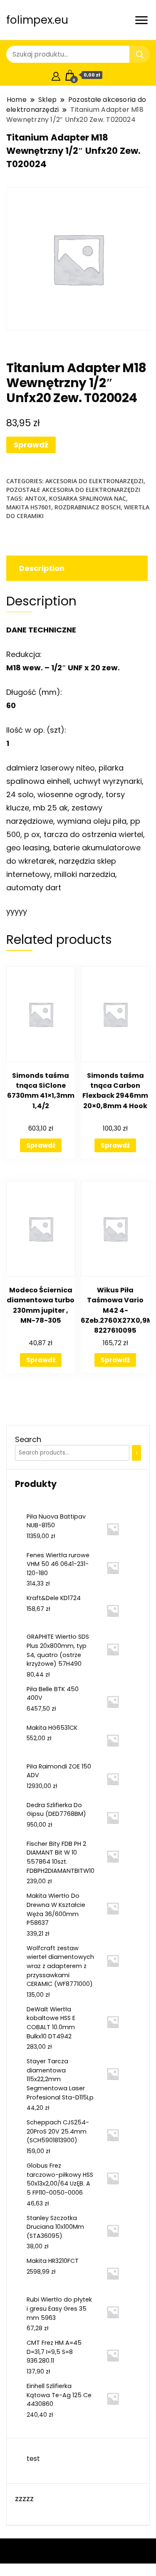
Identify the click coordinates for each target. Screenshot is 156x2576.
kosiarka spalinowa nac (88, 498)
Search (28, 1439)
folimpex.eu (37, 20)
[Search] (136, 1453)
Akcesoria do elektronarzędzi (94, 481)
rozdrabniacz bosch (88, 507)
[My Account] (56, 75)
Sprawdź (31, 445)
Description (42, 568)
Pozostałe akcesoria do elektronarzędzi (73, 490)
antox (35, 498)
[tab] (76, 568)
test (33, 2459)
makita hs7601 (29, 507)
